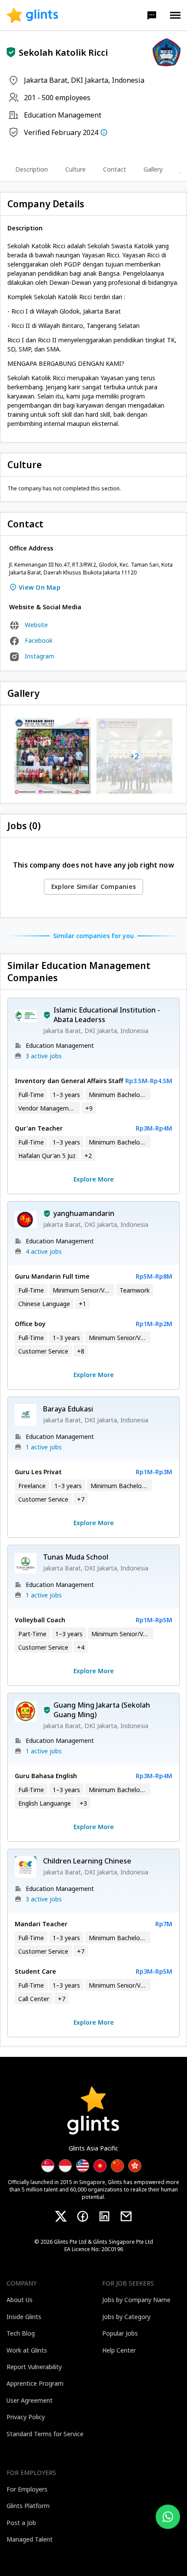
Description (32, 169)
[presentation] (32, 15)
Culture (75, 169)
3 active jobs (44, 1056)
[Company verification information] (104, 132)
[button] (152, 15)
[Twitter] (61, 2216)
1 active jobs (44, 1447)
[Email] (126, 2216)
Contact (115, 169)
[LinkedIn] (104, 2216)
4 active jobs (44, 1251)
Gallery (153, 169)
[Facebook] (83, 2216)
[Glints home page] (32, 15)
